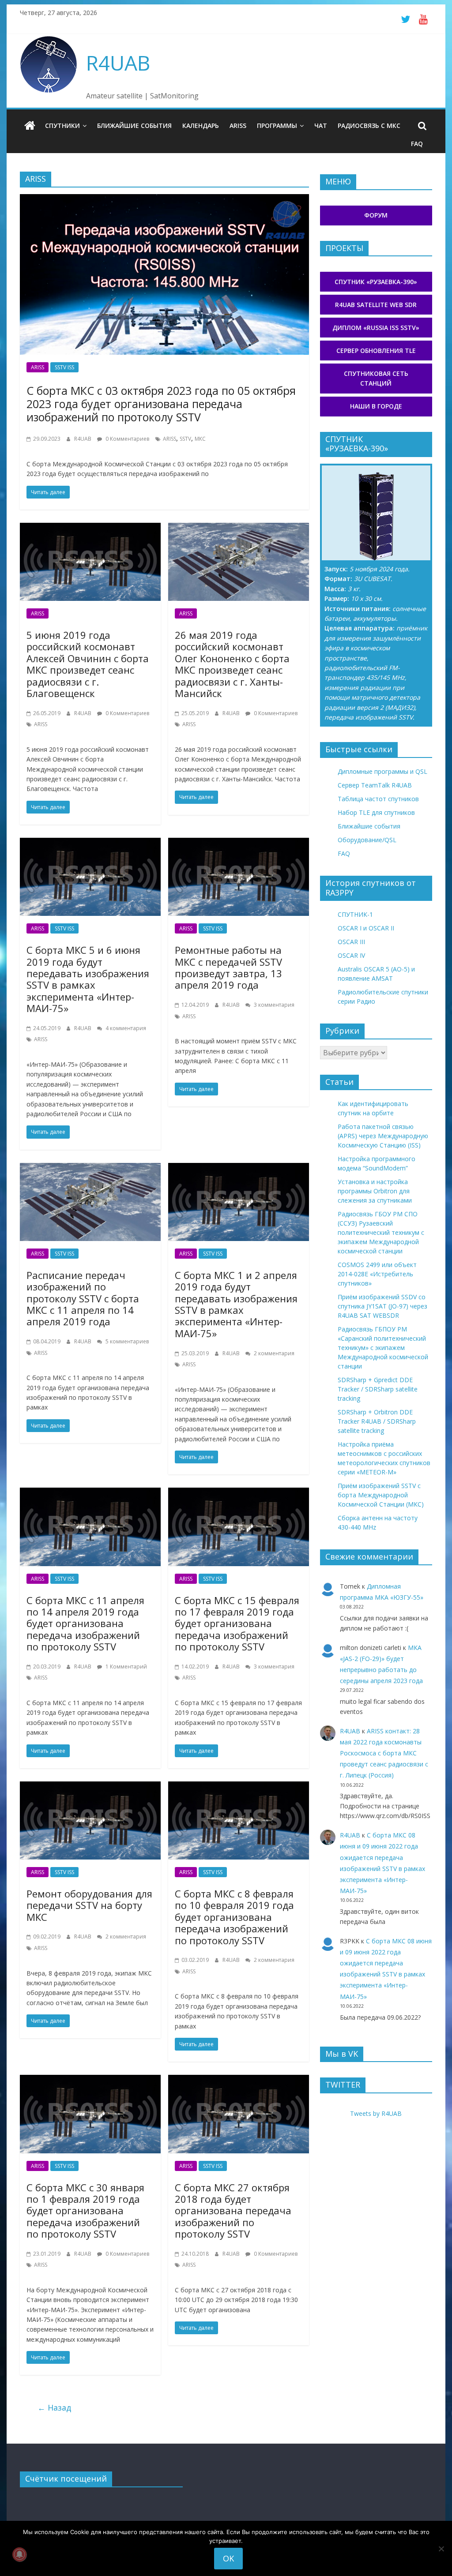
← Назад (54, 2407)
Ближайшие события (134, 126)
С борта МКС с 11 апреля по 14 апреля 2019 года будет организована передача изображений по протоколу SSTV (85, 1624)
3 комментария (273, 1005)
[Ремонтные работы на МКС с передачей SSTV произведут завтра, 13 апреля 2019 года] (239, 843)
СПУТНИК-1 (355, 914)
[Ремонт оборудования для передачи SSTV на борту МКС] (90, 1787)
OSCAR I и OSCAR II (366, 928)
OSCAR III (351, 942)
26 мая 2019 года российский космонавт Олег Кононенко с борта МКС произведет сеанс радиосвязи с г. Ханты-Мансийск (232, 664)
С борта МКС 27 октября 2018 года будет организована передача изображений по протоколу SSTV (233, 2211)
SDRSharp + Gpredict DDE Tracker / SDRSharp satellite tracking (378, 1389)
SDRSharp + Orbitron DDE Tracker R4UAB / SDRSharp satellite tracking (377, 1421)
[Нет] (441, 2549)
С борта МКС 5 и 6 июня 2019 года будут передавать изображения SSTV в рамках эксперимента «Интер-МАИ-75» (88, 979)
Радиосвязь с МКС (369, 126)
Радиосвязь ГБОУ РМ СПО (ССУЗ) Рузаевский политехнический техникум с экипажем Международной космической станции (381, 1232)
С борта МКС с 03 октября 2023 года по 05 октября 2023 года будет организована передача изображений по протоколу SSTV (161, 404)
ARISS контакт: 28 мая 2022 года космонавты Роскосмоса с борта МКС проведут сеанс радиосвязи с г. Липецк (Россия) (384, 1753)
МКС (200, 439)
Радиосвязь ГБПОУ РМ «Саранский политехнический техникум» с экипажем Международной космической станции (383, 1348)
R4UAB (118, 63)
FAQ (417, 144)
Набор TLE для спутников (376, 812)
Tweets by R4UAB (376, 2113)
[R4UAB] (30, 126)
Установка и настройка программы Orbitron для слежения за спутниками (375, 1191)
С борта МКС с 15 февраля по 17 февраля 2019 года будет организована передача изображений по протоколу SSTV (237, 1624)
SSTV (185, 439)
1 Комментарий (126, 1667)
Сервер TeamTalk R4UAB (375, 785)
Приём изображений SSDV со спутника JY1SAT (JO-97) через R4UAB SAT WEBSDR (382, 1306)
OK (228, 2558)
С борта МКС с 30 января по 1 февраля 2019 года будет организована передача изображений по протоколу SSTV (85, 2211)
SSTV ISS (64, 367)
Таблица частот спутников (378, 799)
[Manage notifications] (19, 2554)
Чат (321, 126)
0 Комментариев (127, 439)
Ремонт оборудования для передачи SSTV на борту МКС (89, 1905)
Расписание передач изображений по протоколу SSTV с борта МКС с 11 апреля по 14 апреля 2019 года (83, 1298)
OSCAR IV (351, 955)
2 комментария (273, 1353)
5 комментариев (126, 1341)
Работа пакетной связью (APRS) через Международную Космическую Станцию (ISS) (383, 1136)
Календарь (201, 126)
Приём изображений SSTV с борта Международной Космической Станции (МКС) (381, 1495)
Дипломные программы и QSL (382, 771)
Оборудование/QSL (367, 840)
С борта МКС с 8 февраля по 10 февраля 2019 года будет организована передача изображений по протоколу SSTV (234, 1917)
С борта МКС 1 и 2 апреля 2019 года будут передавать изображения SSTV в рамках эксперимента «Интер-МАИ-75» (236, 1304)
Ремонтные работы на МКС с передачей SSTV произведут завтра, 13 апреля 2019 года (228, 967)
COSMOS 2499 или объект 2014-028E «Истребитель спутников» (377, 1274)
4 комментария (125, 1028)
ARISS (238, 126)
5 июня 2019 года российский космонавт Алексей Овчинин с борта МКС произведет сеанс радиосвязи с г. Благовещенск (88, 664)
